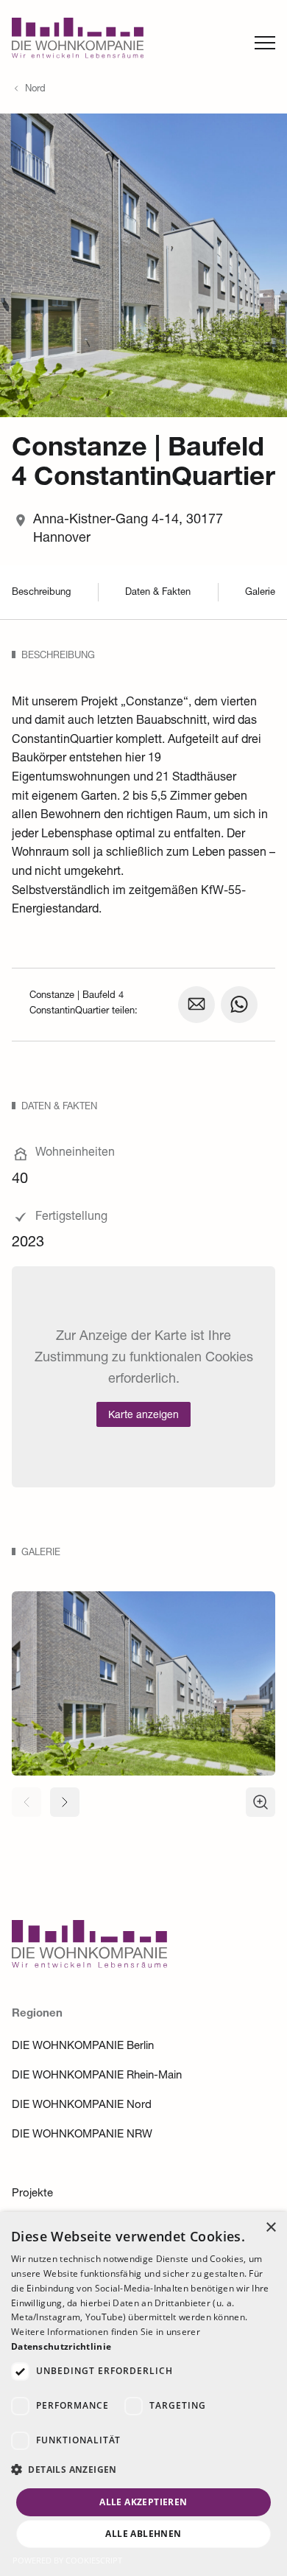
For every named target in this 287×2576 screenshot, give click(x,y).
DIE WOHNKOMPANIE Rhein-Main (97, 2076)
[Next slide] (65, 1802)
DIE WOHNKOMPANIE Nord (82, 2105)
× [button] (270, 2228)
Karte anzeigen (143, 1416)
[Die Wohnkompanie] (78, 42)
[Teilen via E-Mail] (196, 1005)
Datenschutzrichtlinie (61, 2346)
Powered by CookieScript (67, 2560)
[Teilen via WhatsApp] (239, 1005)
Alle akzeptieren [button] (143, 2502)
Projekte (32, 2194)
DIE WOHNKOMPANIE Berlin (83, 2046)
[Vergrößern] (261, 1802)
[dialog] (143, 2394)
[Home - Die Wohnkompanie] (89, 1965)
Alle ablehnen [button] (143, 2534)
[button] (143, 2470)
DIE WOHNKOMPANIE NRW (82, 2135)
